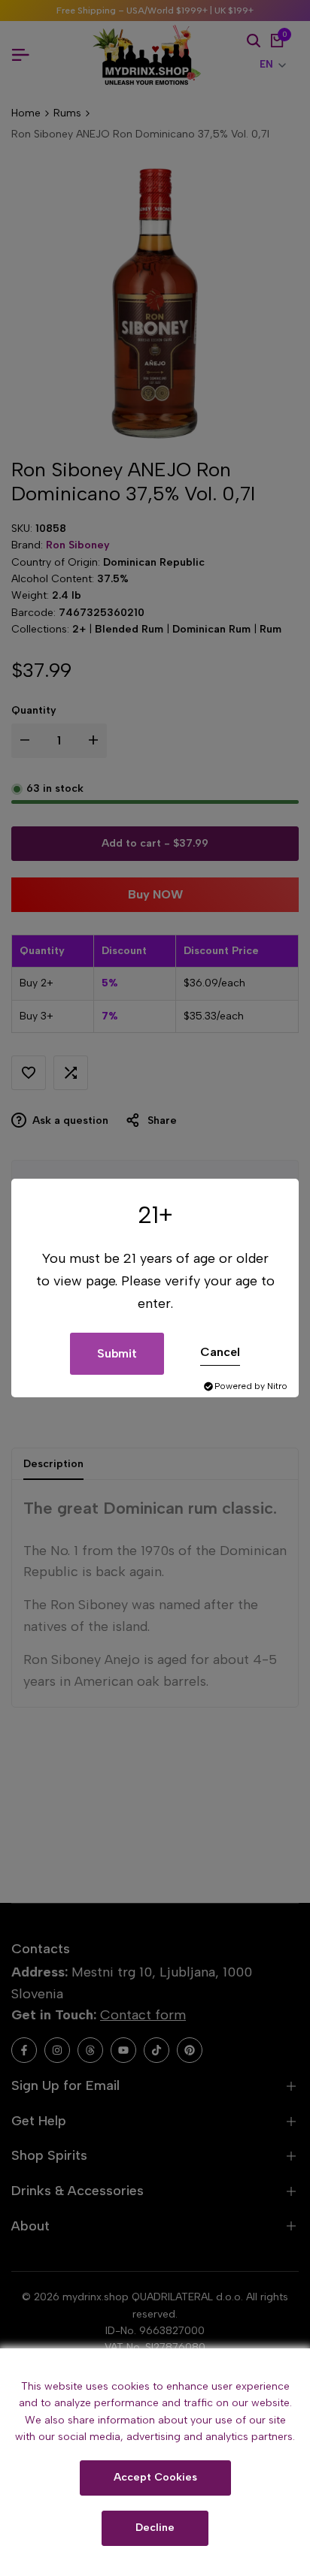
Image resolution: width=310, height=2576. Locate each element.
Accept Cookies (155, 2477)
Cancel (220, 1352)
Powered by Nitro (251, 1386)
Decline (155, 2528)
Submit (117, 1353)
